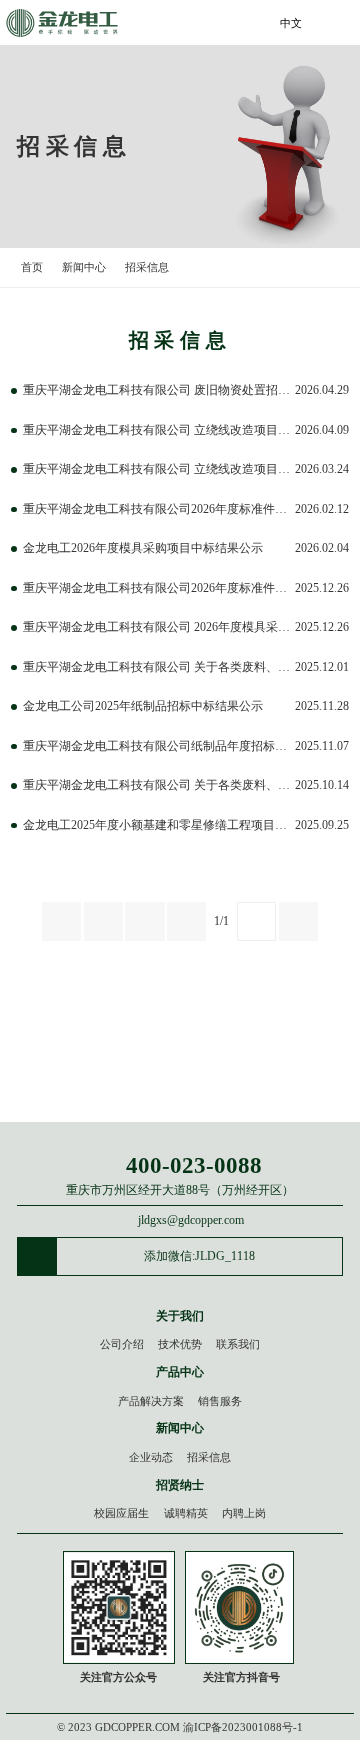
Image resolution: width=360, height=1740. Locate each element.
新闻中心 (84, 267)
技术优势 (180, 1344)
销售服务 (220, 1401)
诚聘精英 (186, 1513)
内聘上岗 (244, 1513)
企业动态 (151, 1457)
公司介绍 (122, 1344)
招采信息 (147, 267)
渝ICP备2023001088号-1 (243, 1727)
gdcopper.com (137, 1727)
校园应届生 (121, 1513)
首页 (32, 267)
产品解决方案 (151, 1401)
